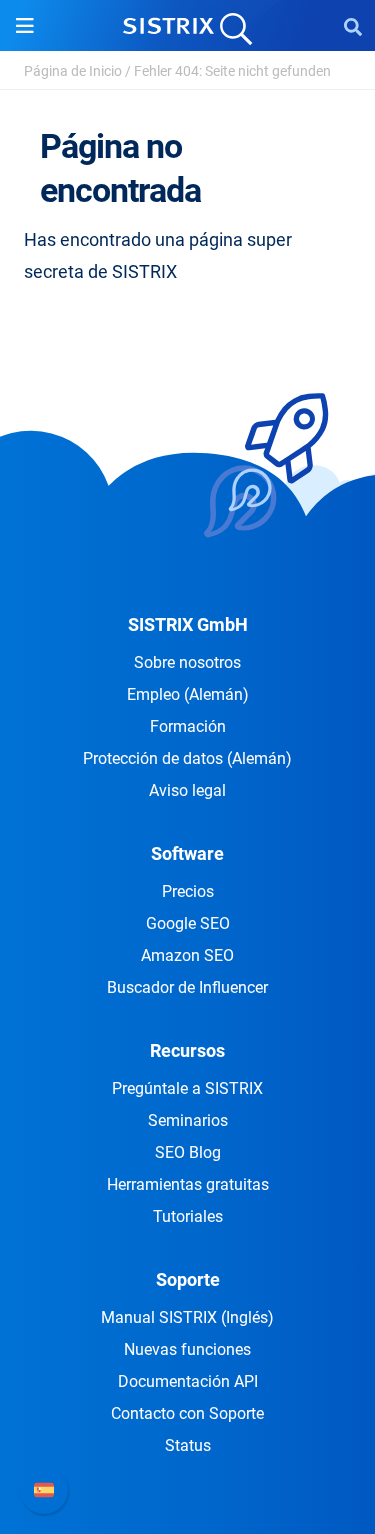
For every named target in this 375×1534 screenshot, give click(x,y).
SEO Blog (188, 1152)
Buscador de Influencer (187, 987)
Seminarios (188, 1120)
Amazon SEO (187, 955)
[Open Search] (353, 26)
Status (188, 1445)
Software (187, 853)
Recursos (187, 1050)
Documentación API (188, 1381)
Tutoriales (188, 1216)
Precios (188, 891)
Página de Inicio (73, 71)
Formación (188, 726)
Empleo (188, 694)
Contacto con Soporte (187, 1413)
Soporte (188, 1279)
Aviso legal (187, 790)
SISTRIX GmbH (188, 624)
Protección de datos (187, 758)
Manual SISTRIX (187, 1317)
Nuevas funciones (187, 1349)
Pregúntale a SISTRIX (187, 1088)
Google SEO (188, 923)
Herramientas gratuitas (188, 1184)
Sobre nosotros (187, 662)
